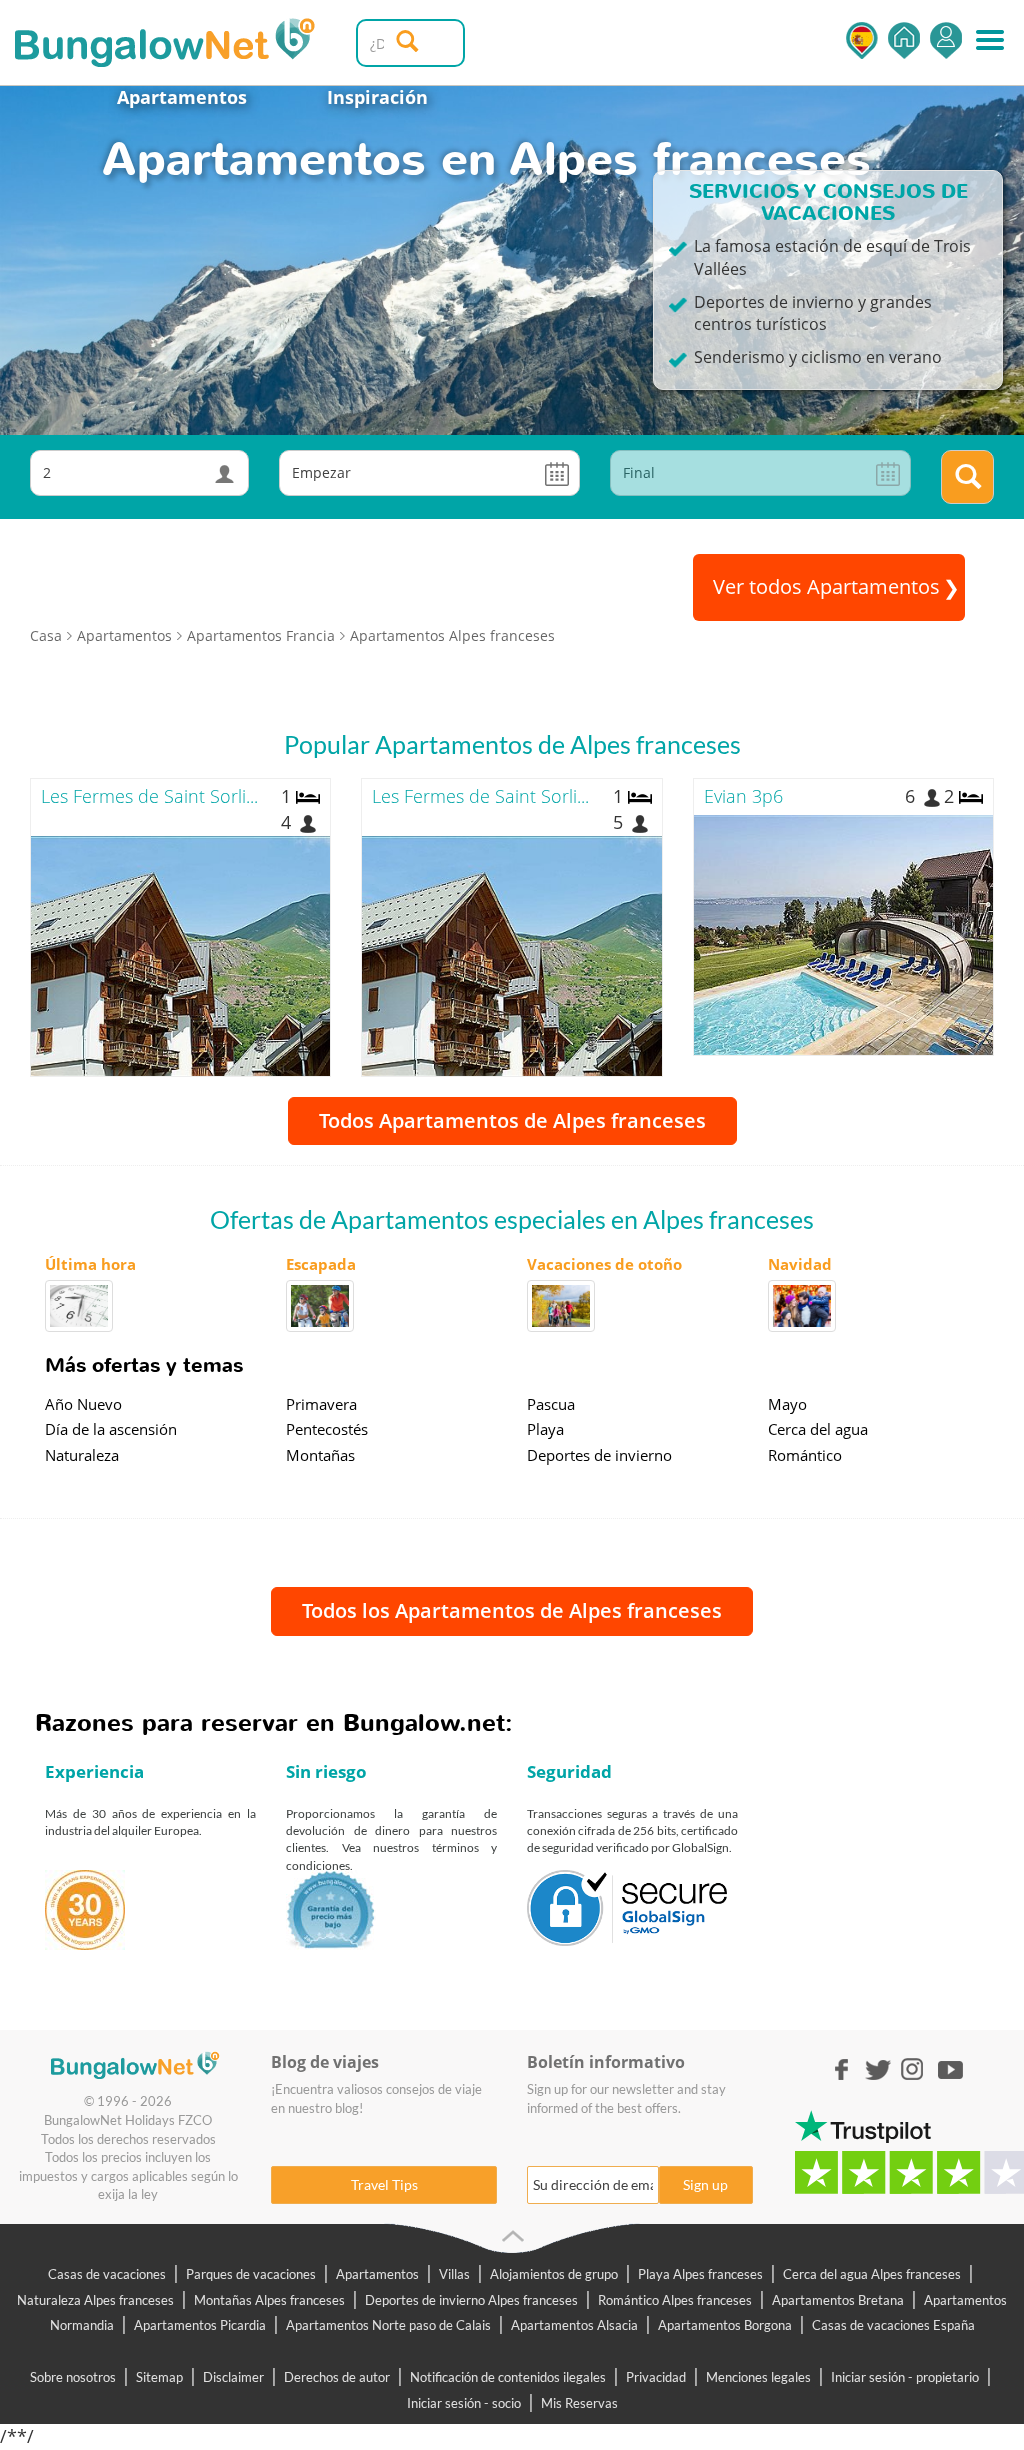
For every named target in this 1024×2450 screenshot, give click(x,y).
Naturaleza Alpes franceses (95, 2300)
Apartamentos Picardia (200, 2325)
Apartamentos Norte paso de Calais (388, 2325)
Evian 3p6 (743, 796)
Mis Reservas (579, 2403)
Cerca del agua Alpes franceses (872, 2274)
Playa (545, 1429)
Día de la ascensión (111, 1429)
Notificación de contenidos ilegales (508, 2377)
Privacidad (656, 2377)
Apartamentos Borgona (725, 2325)
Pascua (551, 1404)
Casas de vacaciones (107, 2274)
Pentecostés (327, 1429)
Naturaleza (82, 1455)
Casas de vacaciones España (893, 2325)
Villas (454, 2274)
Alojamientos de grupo (554, 2274)
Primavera (321, 1404)
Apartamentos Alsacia (574, 2325)
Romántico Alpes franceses (675, 2300)
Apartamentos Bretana (838, 2300)
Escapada (321, 1264)
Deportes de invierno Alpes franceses (471, 2300)
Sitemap (159, 2377)
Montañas (320, 1455)
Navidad (800, 1264)
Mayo (787, 1404)
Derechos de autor (337, 2377)
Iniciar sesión (946, 40)
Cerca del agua (818, 1429)
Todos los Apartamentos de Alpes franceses (512, 1610)
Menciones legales (758, 2377)
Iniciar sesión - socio (464, 2403)
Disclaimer (233, 2377)
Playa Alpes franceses (700, 2274)
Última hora (90, 1264)
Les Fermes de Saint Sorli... (149, 796)
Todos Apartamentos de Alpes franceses (512, 1120)
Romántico (805, 1455)
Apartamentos (182, 97)
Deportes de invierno (599, 1455)
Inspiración (377, 97)
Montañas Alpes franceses (269, 2300)
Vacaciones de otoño (604, 1264)
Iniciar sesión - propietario (905, 2377)
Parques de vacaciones (251, 2274)
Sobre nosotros (73, 2377)
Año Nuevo (83, 1404)
